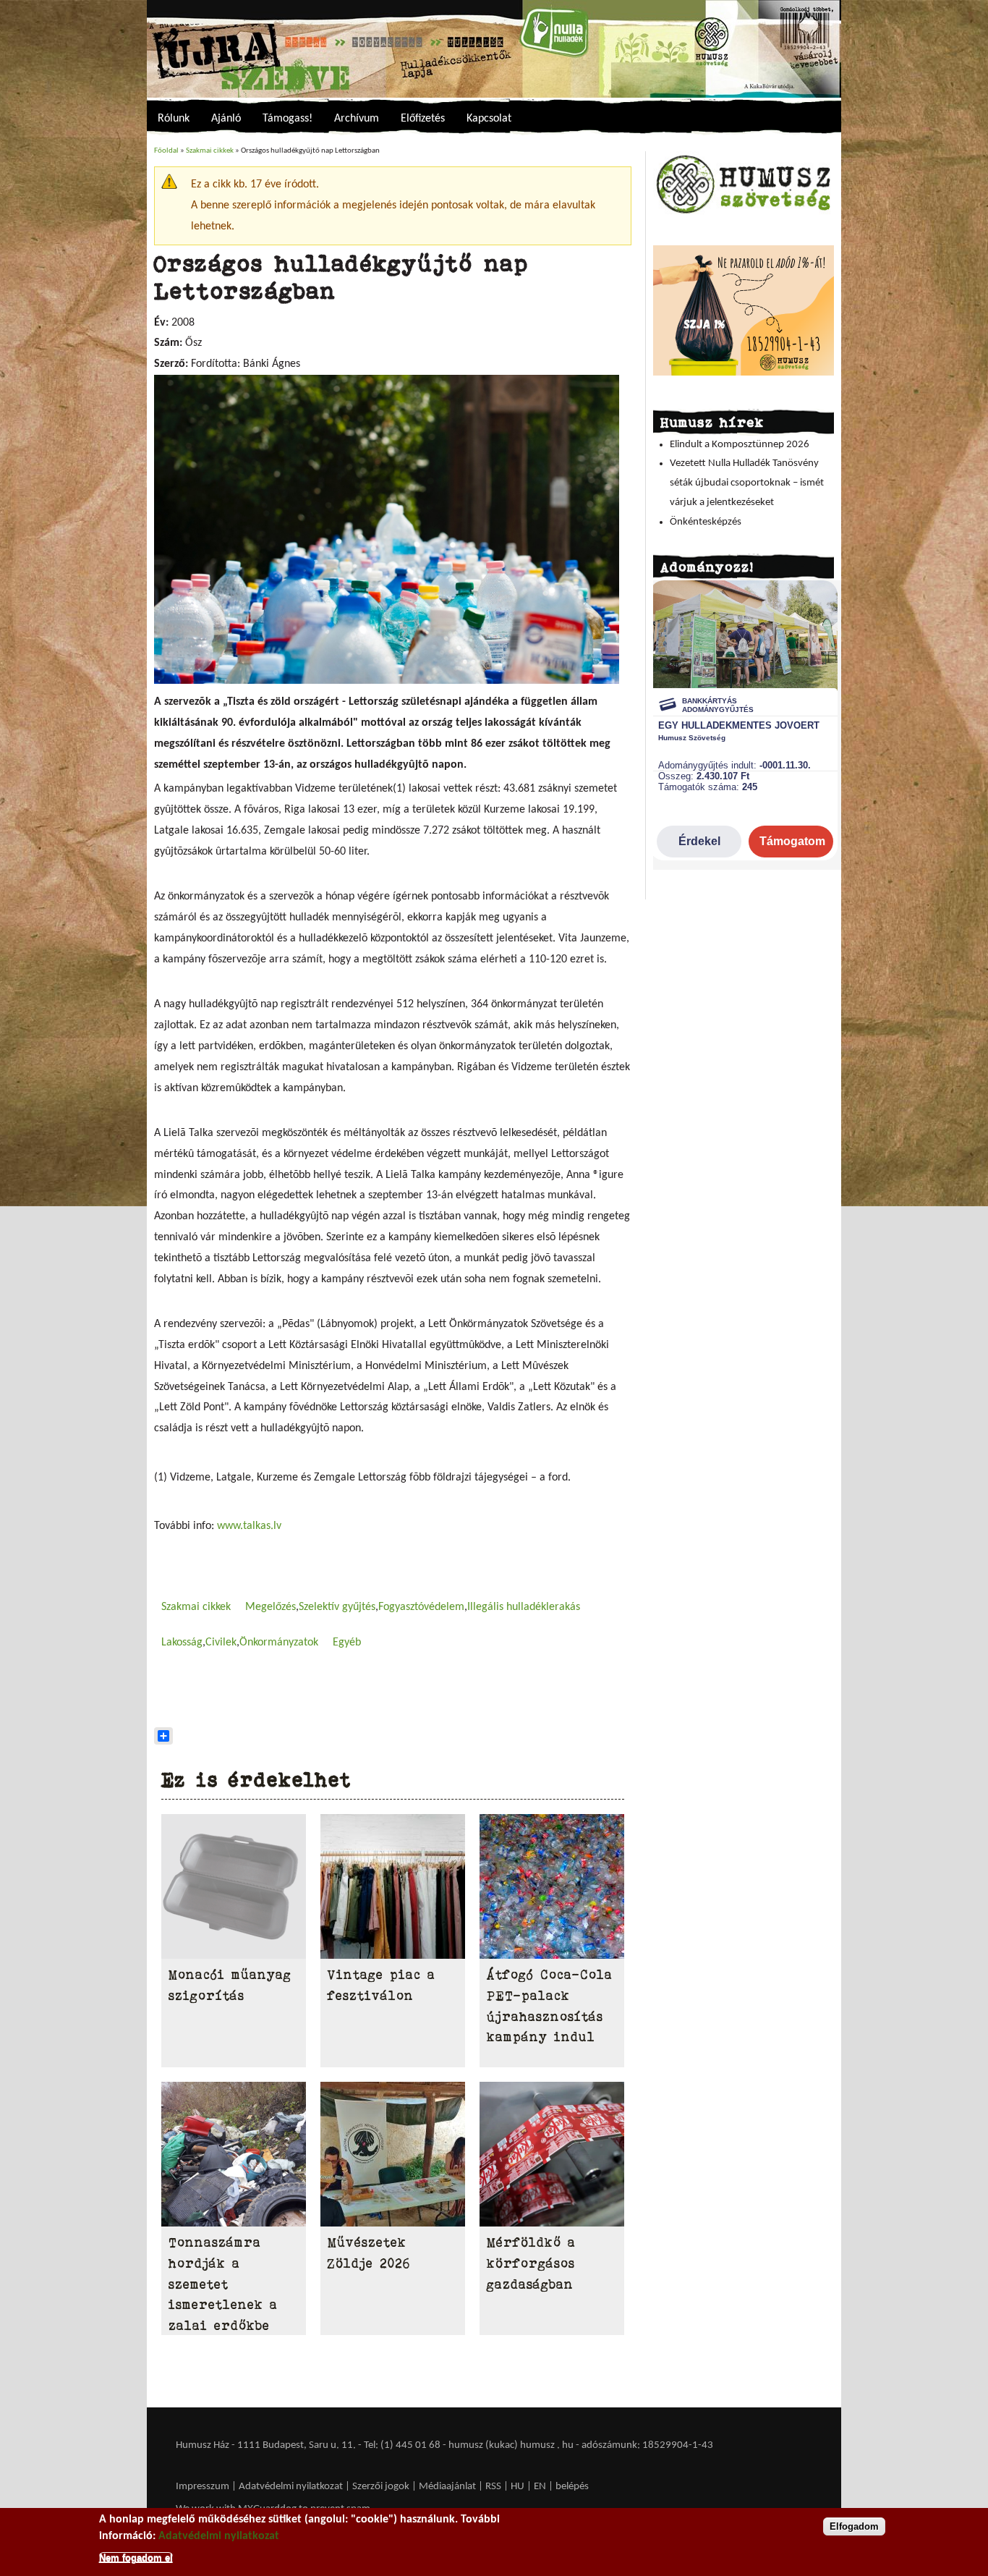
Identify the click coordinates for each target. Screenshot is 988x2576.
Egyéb (347, 1643)
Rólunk (174, 119)
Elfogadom (854, 2526)
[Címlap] (494, 49)
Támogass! (288, 119)
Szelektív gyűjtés (337, 1607)
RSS (493, 2487)
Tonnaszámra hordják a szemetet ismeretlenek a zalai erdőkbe (223, 2284)
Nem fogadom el (136, 2557)
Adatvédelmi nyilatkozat (291, 2487)
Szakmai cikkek (210, 151)
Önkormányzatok (279, 1643)
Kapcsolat (489, 119)
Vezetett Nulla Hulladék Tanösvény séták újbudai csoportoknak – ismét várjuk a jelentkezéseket (747, 483)
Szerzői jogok (381, 2487)
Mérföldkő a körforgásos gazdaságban (531, 2263)
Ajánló (226, 119)
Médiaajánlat (448, 2487)
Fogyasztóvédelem (421, 1607)
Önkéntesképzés (706, 522)
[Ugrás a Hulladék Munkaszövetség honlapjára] (744, 213)
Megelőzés (271, 1607)
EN (540, 2487)
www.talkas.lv (249, 1526)
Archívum (357, 119)
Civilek (221, 1643)
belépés (572, 2487)
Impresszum (203, 2487)
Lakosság (182, 1643)
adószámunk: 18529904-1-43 (647, 2445)
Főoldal (166, 151)
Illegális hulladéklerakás (524, 1607)
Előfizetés (423, 119)
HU (518, 2487)
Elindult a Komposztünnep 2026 (740, 445)
